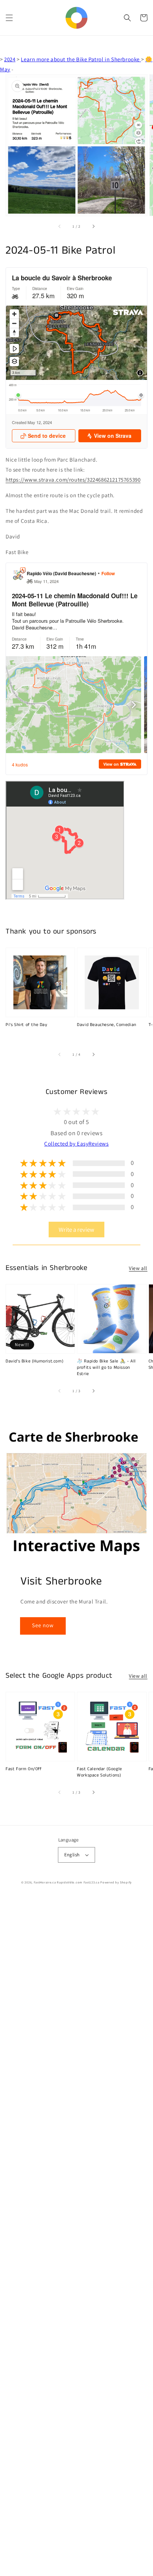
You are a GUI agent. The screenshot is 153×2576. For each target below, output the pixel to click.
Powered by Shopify (116, 1882)
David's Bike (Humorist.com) (35, 1361)
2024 (10, 59)
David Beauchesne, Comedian (107, 1025)
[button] (9, 18)
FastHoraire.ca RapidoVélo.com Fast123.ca (67, 1882)
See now (43, 1625)
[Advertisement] (76, 2236)
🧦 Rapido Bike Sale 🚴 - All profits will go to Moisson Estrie (106, 1368)
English (72, 1855)
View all (138, 1268)
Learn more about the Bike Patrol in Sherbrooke (81, 59)
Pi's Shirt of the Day (27, 1025)
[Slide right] (93, 226)
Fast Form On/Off (24, 1769)
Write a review (76, 1230)
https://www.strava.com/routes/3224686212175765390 (73, 480)
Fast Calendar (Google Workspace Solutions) (100, 1772)
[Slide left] (60, 226)
